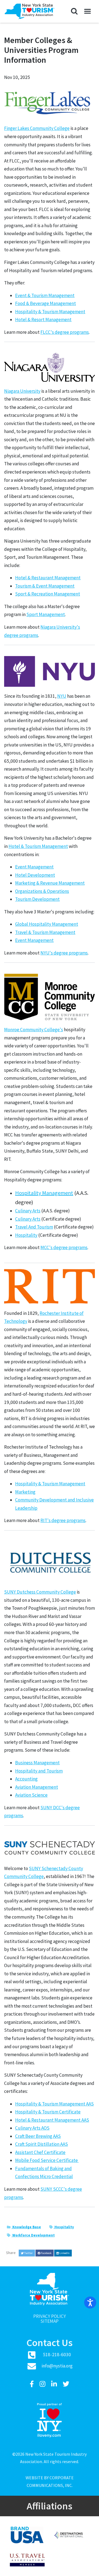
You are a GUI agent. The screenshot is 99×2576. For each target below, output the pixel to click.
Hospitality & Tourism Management (50, 312)
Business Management (37, 1763)
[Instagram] (43, 2384)
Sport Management (46, 614)
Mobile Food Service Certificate (47, 2160)
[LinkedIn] (55, 2384)
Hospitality (26, 1235)
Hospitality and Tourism (39, 1771)
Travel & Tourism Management (45, 932)
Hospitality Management (44, 1193)
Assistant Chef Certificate (40, 2152)
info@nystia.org (57, 2366)
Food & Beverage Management (46, 303)
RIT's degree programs (63, 1520)
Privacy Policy (50, 2316)
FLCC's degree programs (65, 332)
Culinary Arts (28, 1211)
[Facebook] (32, 2384)
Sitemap (50, 2321)
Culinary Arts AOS (32, 2128)
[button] (74, 12)
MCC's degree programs (64, 1247)
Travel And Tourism (34, 1227)
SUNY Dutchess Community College (40, 1592)
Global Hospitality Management (47, 924)
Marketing (25, 1492)
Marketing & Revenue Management (50, 883)
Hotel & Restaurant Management (48, 578)
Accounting (26, 1779)
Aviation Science (31, 1795)
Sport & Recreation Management (48, 594)
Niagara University (22, 391)
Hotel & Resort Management (43, 320)
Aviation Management (37, 1787)
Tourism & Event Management (45, 586)
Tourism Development (37, 899)
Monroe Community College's (34, 1030)
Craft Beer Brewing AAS (38, 2136)
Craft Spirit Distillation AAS (42, 2144)
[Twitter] (66, 2384)
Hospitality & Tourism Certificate (48, 2112)
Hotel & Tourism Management (38, 846)
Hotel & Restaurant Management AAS (52, 2120)
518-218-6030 (57, 2355)
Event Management (34, 867)
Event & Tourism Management (45, 295)
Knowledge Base (26, 2227)
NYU (62, 696)
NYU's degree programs (64, 953)
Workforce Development (33, 2235)
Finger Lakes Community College (37, 128)
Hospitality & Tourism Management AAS (54, 2104)
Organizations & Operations (42, 891)
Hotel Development (35, 875)
